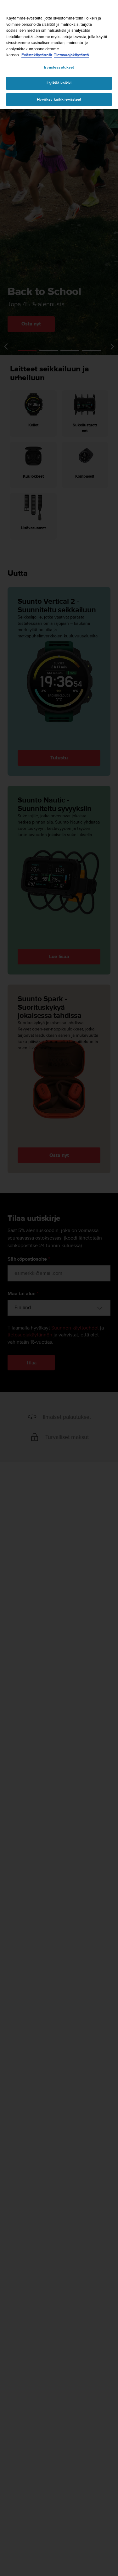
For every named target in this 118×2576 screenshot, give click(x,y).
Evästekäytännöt (37, 55)
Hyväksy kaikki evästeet (59, 99)
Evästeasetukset (59, 67)
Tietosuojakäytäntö (71, 55)
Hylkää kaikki (59, 83)
